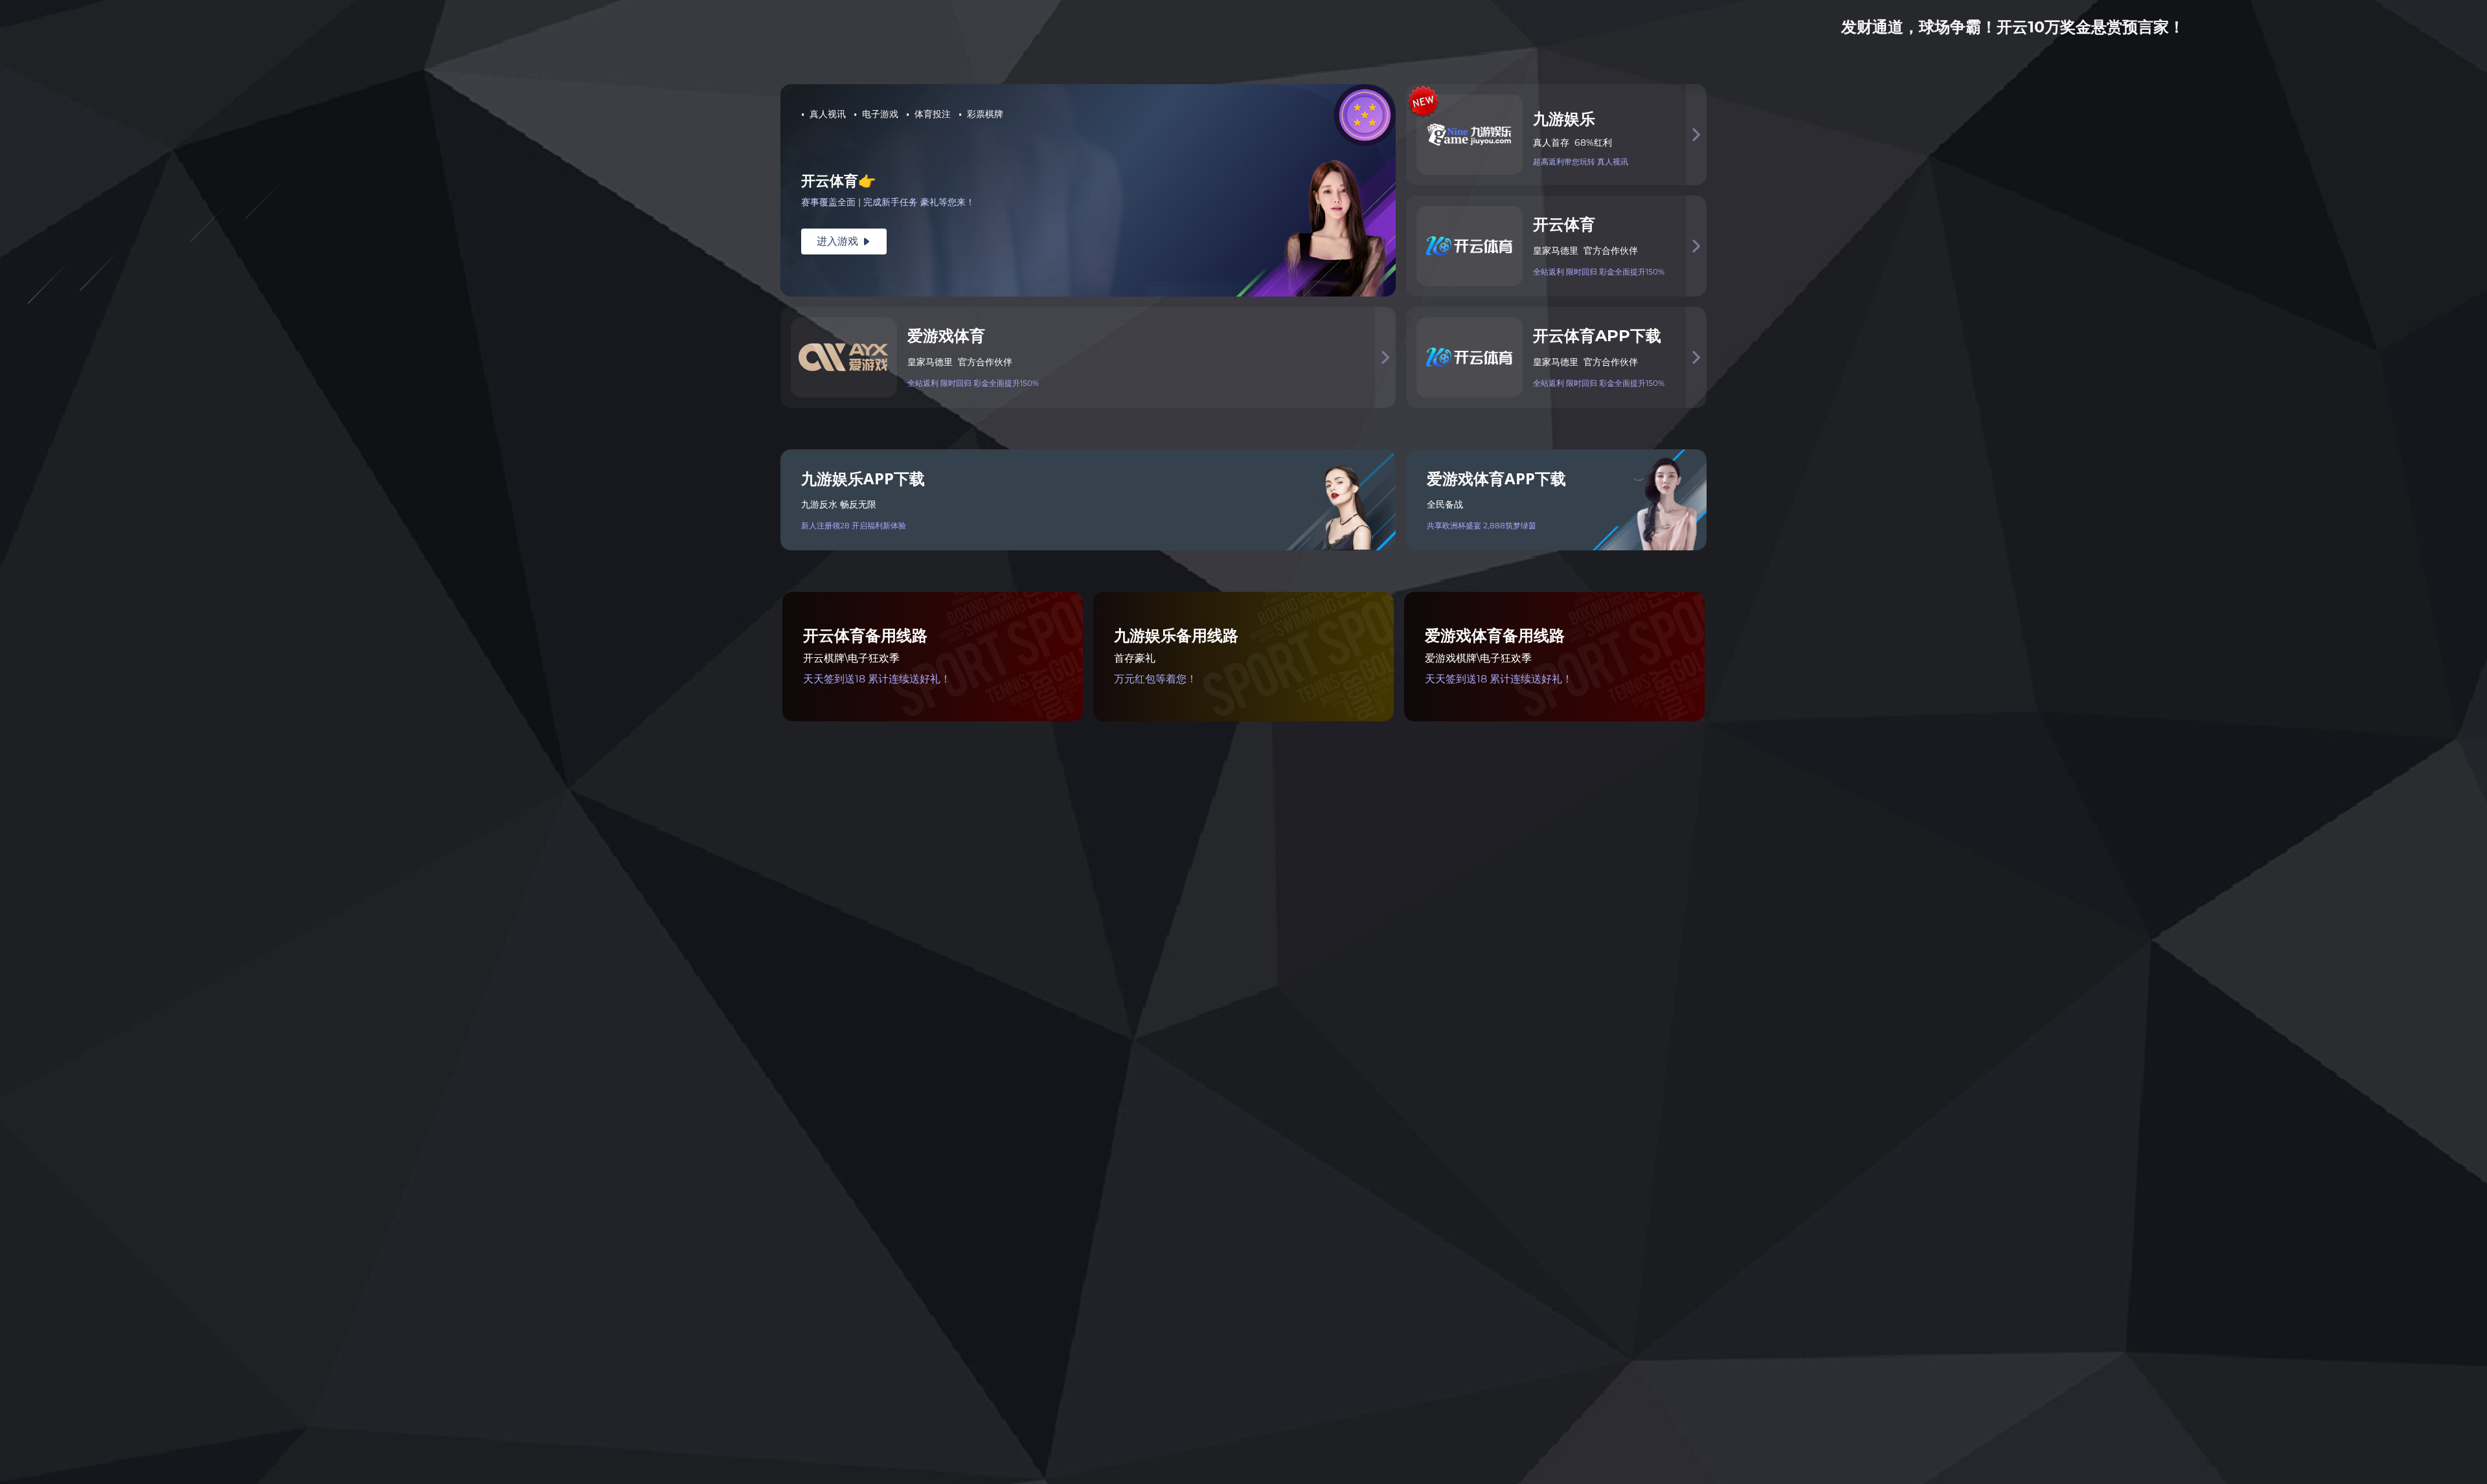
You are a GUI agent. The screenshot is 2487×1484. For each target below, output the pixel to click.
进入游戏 (844, 241)
